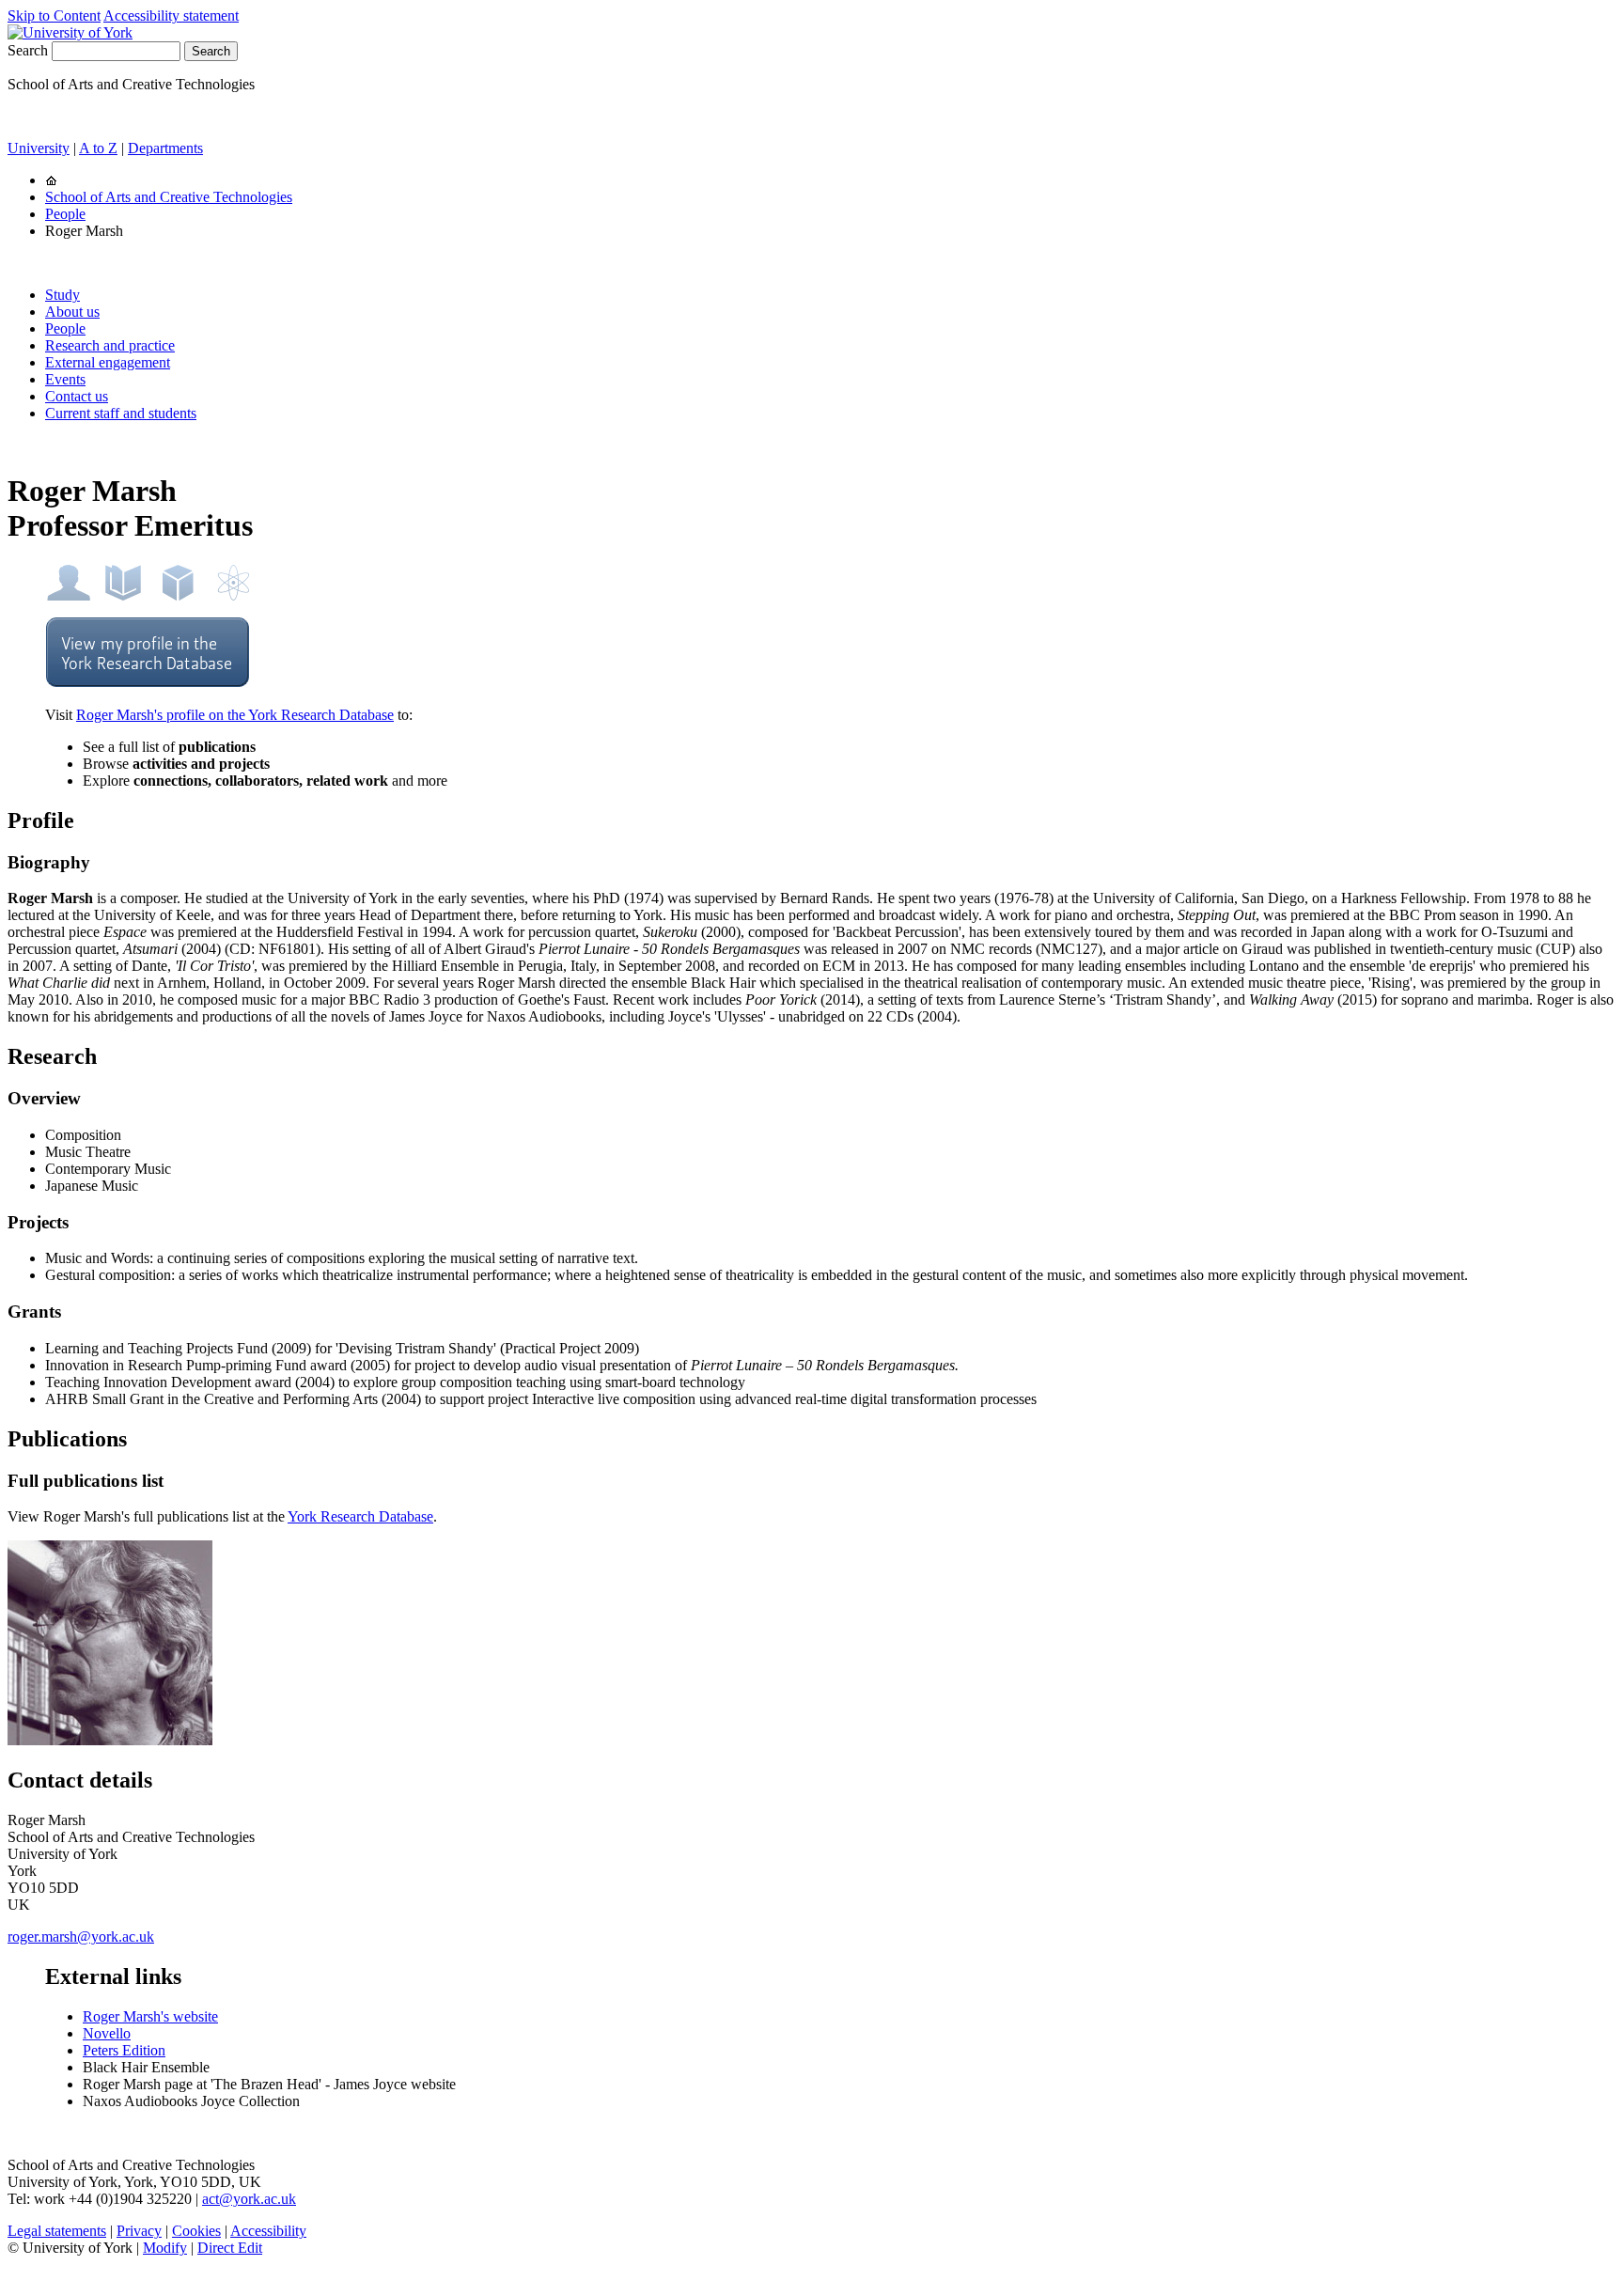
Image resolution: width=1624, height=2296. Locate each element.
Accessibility (268, 2231)
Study (62, 295)
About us (72, 312)
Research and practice (110, 345)
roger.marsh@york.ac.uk (81, 1937)
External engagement (108, 362)
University (39, 148)
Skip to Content (54, 16)
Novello (107, 2033)
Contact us (77, 396)
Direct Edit (230, 2248)
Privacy (139, 2231)
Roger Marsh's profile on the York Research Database (235, 715)
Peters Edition (124, 2050)
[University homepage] (51, 180)
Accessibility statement (171, 16)
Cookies (196, 2231)
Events (65, 379)
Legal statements (57, 2231)
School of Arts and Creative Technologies (169, 197)
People (65, 214)
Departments (165, 148)
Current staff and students (121, 413)
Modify (165, 2248)
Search (28, 50)
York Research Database (360, 1516)
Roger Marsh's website (150, 2016)
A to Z (98, 148)
